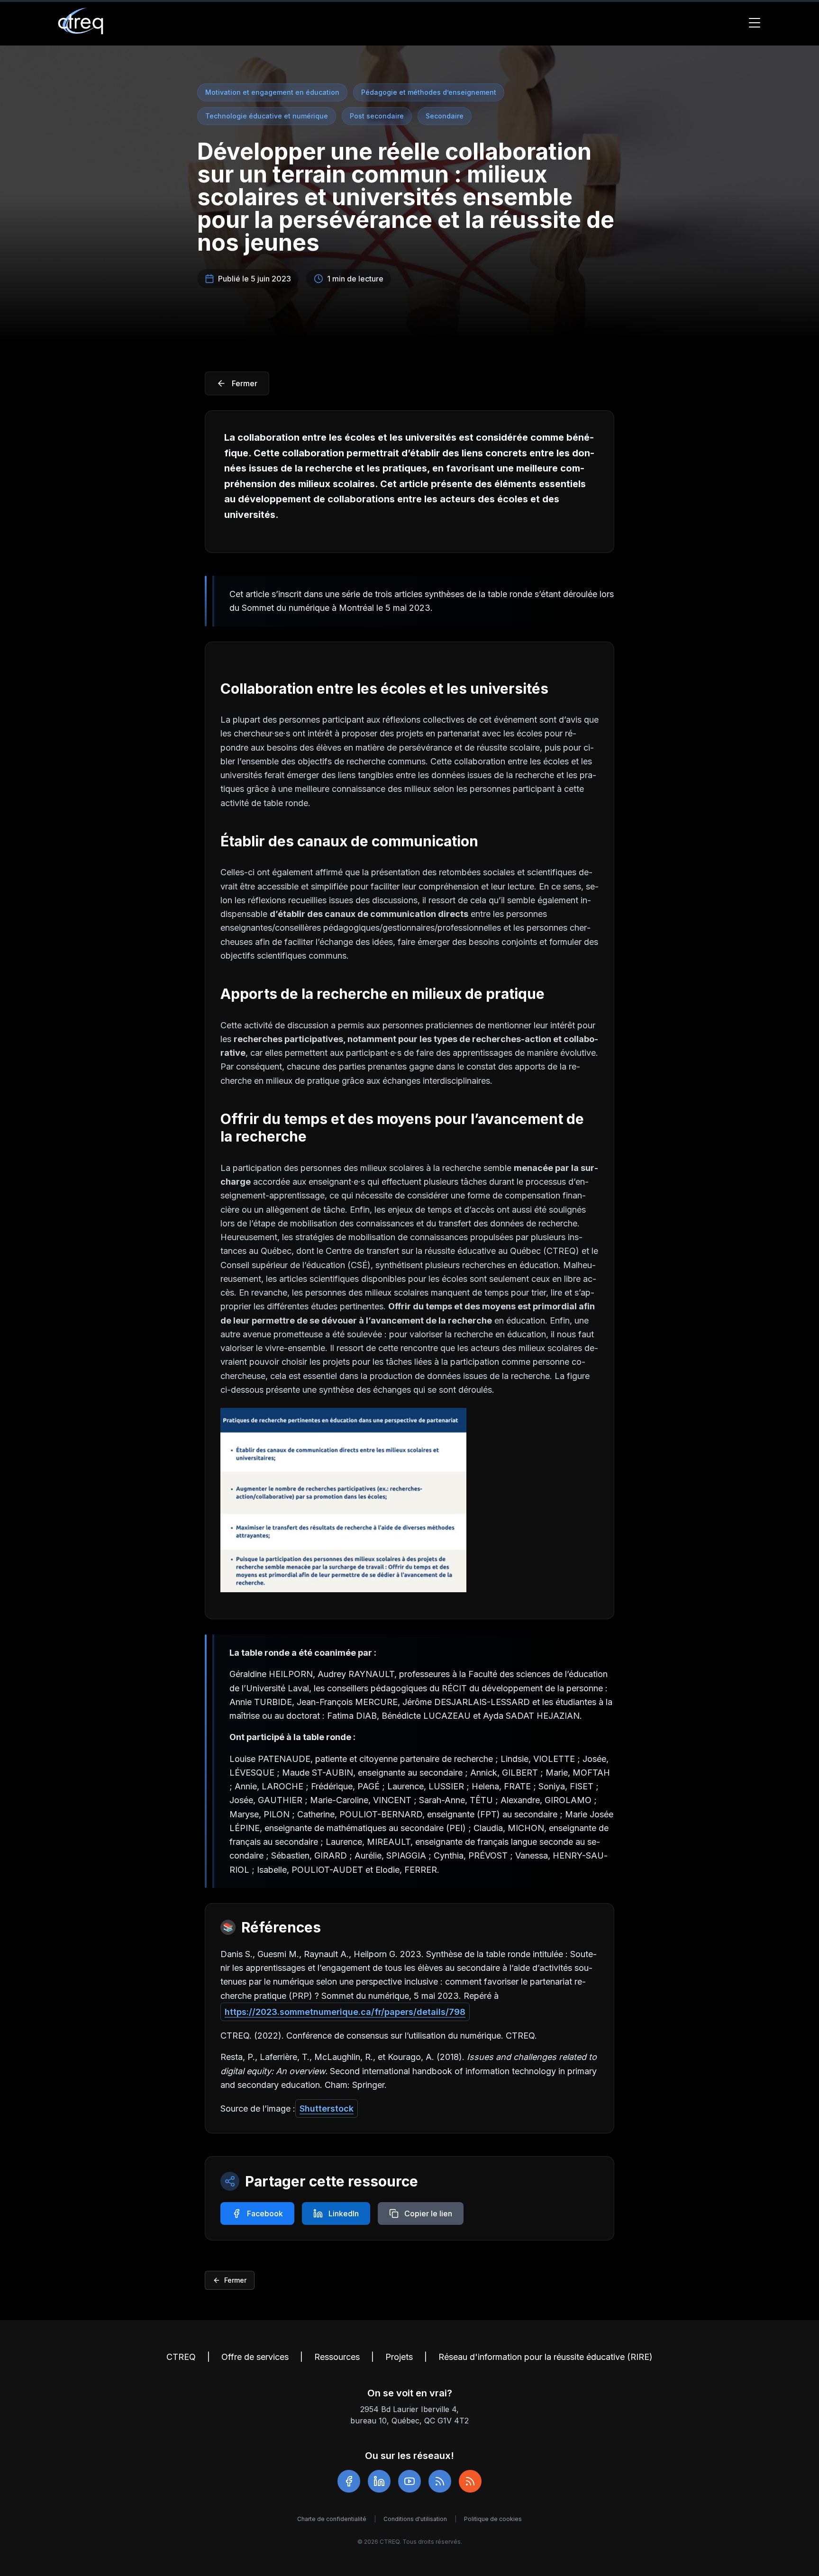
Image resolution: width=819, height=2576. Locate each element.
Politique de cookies (493, 2519)
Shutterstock (327, 2109)
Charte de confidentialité (332, 2519)
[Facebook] (349, 2481)
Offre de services (255, 2357)
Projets (399, 2357)
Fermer (235, 2280)
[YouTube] (409, 2481)
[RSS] (440, 2481)
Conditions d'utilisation (415, 2519)
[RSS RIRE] (470, 2481)
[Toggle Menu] (755, 23)
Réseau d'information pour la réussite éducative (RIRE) (546, 2357)
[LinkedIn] (379, 2481)
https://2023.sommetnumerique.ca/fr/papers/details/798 (345, 2012)
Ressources (337, 2357)
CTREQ (181, 2357)
